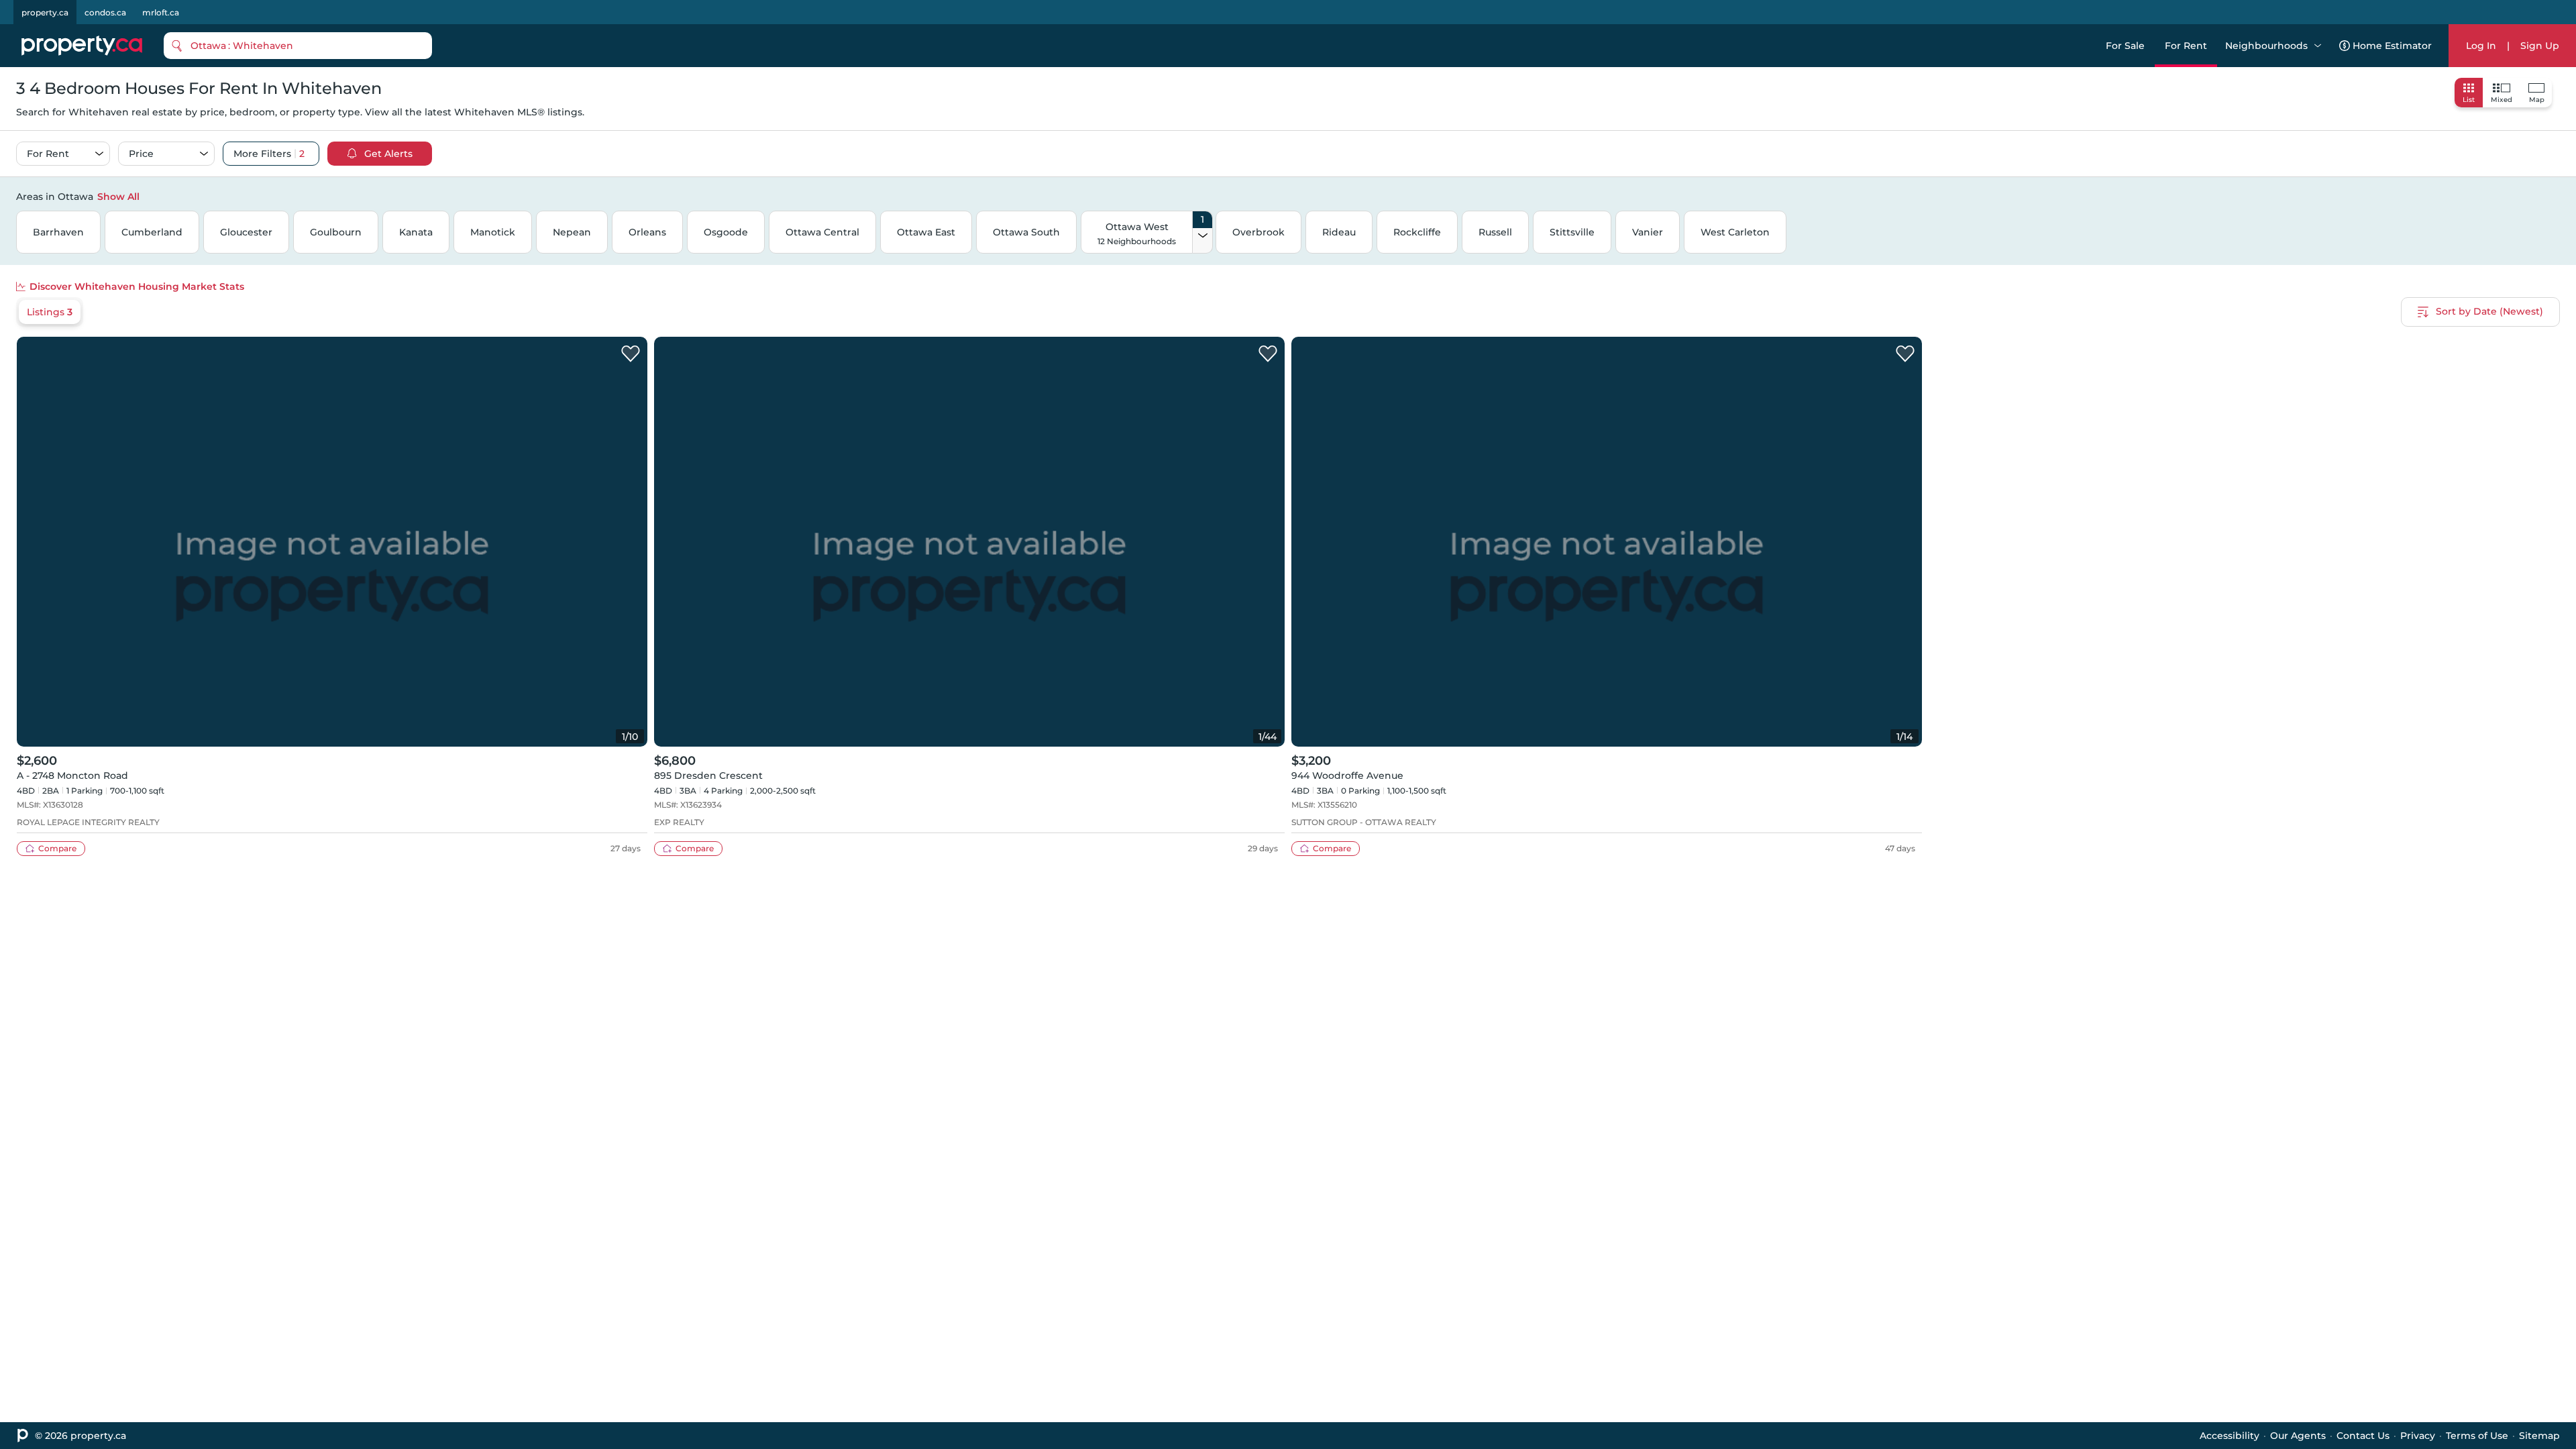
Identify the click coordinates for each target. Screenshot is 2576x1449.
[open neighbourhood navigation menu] (2318, 46)
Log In (2481, 46)
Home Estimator (2392, 46)
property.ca (45, 12)
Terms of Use (2477, 1436)
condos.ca (105, 12)
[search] (298, 46)
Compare (57, 848)
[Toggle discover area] (2558, 196)
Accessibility (2230, 1436)
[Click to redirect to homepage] (82, 46)
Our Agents (2298, 1436)
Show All (118, 197)
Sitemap (2539, 1436)
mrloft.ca (161, 12)
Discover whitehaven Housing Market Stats (137, 286)
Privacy (2418, 1436)
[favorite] (631, 354)
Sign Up (2540, 46)
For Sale (2125, 46)
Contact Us (2363, 1436)
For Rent (2186, 46)
